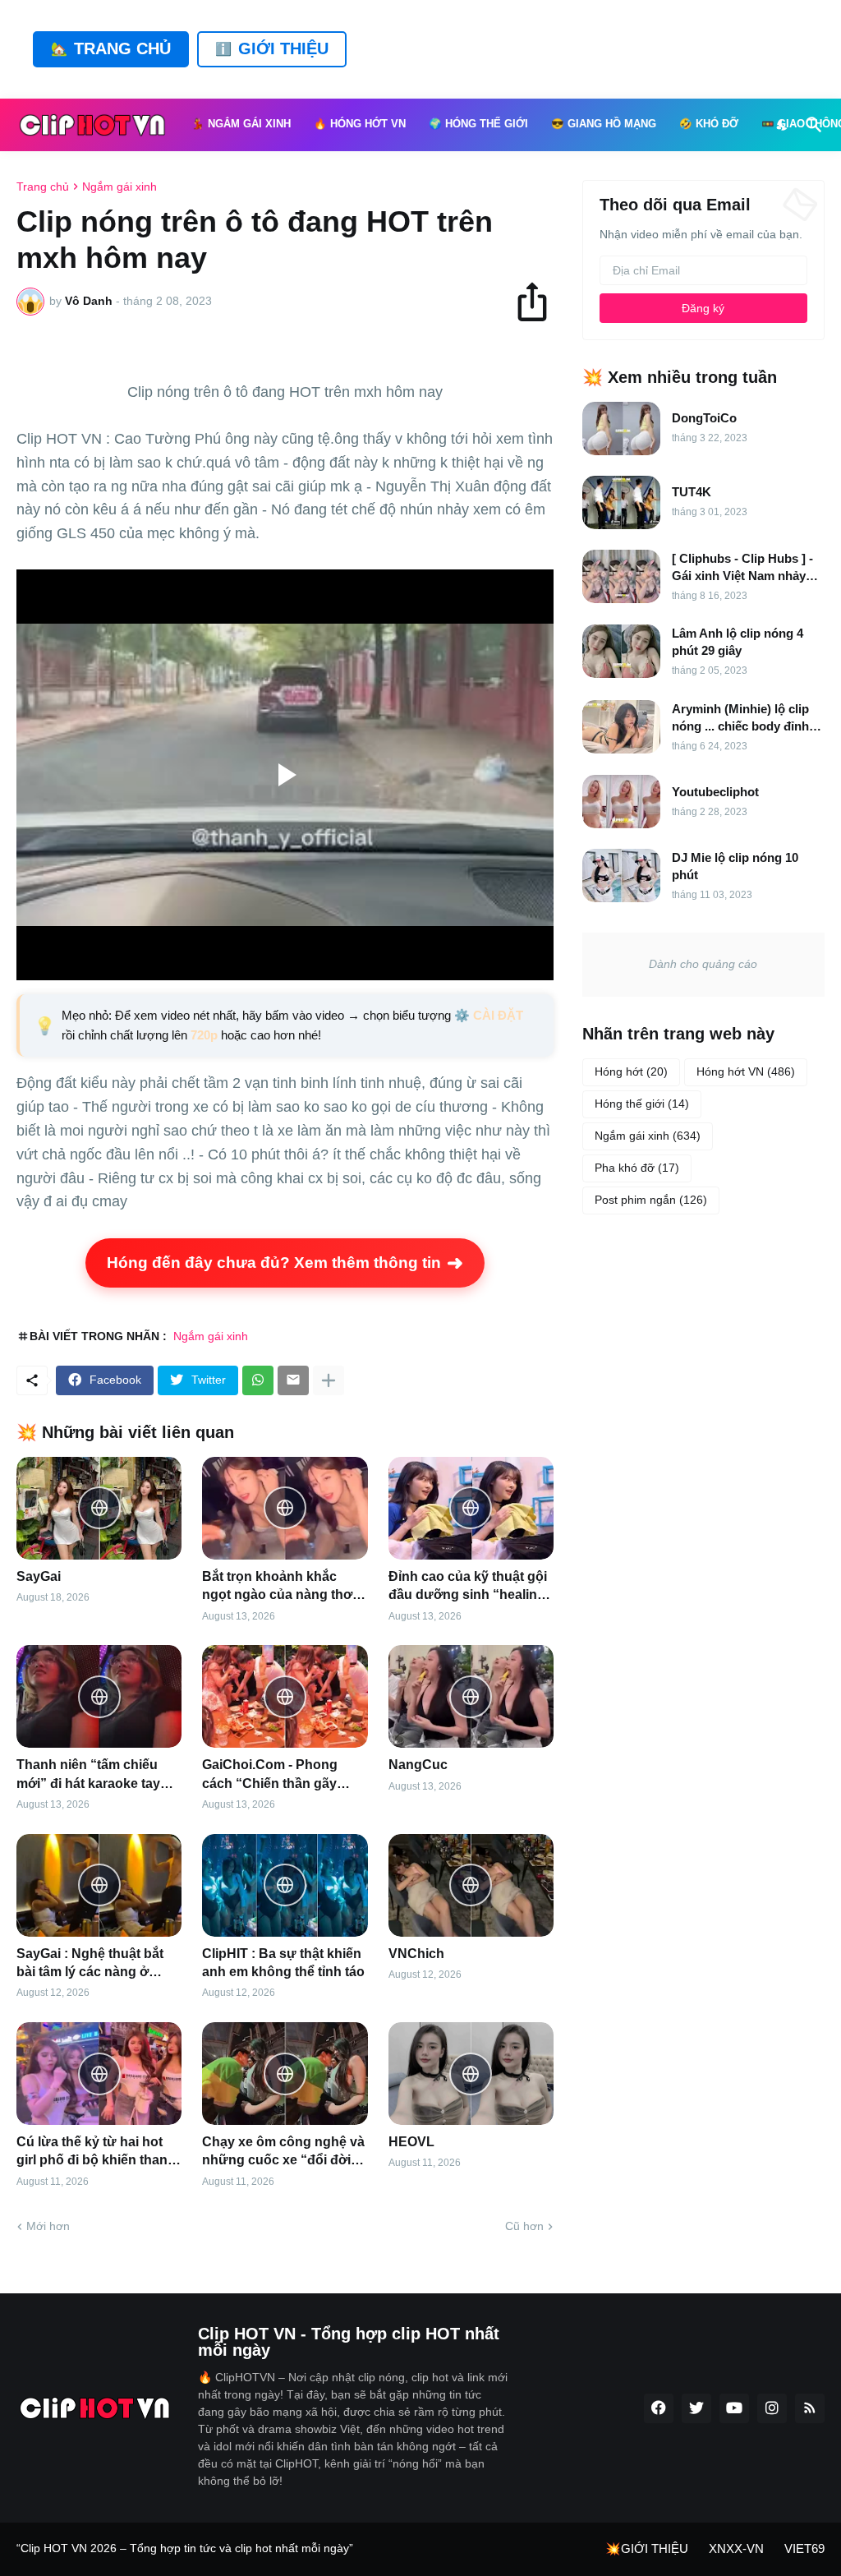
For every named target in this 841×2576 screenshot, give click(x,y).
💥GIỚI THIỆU (647, 2548)
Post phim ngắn (651, 1200)
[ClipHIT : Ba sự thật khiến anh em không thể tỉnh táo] (285, 1885)
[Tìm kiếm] (811, 125)
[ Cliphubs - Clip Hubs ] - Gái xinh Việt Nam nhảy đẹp (742, 568)
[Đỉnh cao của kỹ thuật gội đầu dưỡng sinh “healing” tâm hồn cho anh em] (471, 1508)
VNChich (416, 1954)
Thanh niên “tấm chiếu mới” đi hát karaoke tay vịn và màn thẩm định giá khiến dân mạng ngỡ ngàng (94, 1775)
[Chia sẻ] (540, 302)
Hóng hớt (631, 1071)
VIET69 (804, 2548)
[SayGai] (99, 1508)
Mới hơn (48, 2226)
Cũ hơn (524, 2226)
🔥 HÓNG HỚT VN (360, 124)
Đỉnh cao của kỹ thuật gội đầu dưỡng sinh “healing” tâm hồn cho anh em (470, 1587)
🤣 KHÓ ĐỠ (709, 124)
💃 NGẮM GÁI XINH (241, 124)
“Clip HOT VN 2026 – (73, 2548)
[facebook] (659, 2408)
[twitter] (696, 2408)
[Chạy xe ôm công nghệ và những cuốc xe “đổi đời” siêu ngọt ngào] (285, 2074)
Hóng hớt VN (746, 1071)
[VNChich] (471, 1885)
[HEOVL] (471, 2074)
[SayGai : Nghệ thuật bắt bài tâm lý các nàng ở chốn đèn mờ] (99, 1885)
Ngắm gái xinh (119, 187)
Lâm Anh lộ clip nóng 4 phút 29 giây (738, 642)
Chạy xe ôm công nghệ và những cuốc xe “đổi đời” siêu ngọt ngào (283, 2152)
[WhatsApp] (258, 1380)
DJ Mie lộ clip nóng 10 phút (735, 866)
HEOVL (411, 2142)
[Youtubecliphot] (621, 802)
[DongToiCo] (621, 429)
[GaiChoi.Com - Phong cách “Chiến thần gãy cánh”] (285, 1696)
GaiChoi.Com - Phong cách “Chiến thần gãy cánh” (270, 1775)
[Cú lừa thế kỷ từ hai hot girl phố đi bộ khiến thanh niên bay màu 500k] (99, 2074)
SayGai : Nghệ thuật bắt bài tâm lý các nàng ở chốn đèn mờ (90, 1964)
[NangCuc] (471, 1696)
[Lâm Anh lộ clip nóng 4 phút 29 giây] (621, 651)
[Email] (293, 1380)
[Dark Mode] (783, 125)
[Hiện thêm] (329, 1380)
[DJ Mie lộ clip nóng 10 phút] (621, 876)
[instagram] (772, 2408)
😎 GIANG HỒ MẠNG (604, 124)
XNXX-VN (736, 2548)
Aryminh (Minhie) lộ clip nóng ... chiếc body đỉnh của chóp (740, 718)
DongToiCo (704, 418)
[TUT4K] (621, 502)
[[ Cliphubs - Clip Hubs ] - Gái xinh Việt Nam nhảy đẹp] (621, 576)
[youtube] (734, 2408)
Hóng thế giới (642, 1104)
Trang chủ (43, 187)
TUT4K (692, 492)
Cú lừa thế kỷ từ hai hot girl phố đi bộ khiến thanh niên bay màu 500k (96, 2152)
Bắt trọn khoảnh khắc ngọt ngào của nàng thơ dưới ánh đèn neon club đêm (277, 1587)
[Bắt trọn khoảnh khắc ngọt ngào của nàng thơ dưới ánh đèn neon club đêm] (285, 1508)
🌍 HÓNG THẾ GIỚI (478, 124)
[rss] (810, 2408)
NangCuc (418, 1765)
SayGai (39, 1576)
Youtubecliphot (715, 792)
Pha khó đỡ (637, 1168)
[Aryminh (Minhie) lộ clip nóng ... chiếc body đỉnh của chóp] (621, 727)
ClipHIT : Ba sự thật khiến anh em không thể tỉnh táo (283, 1963)
